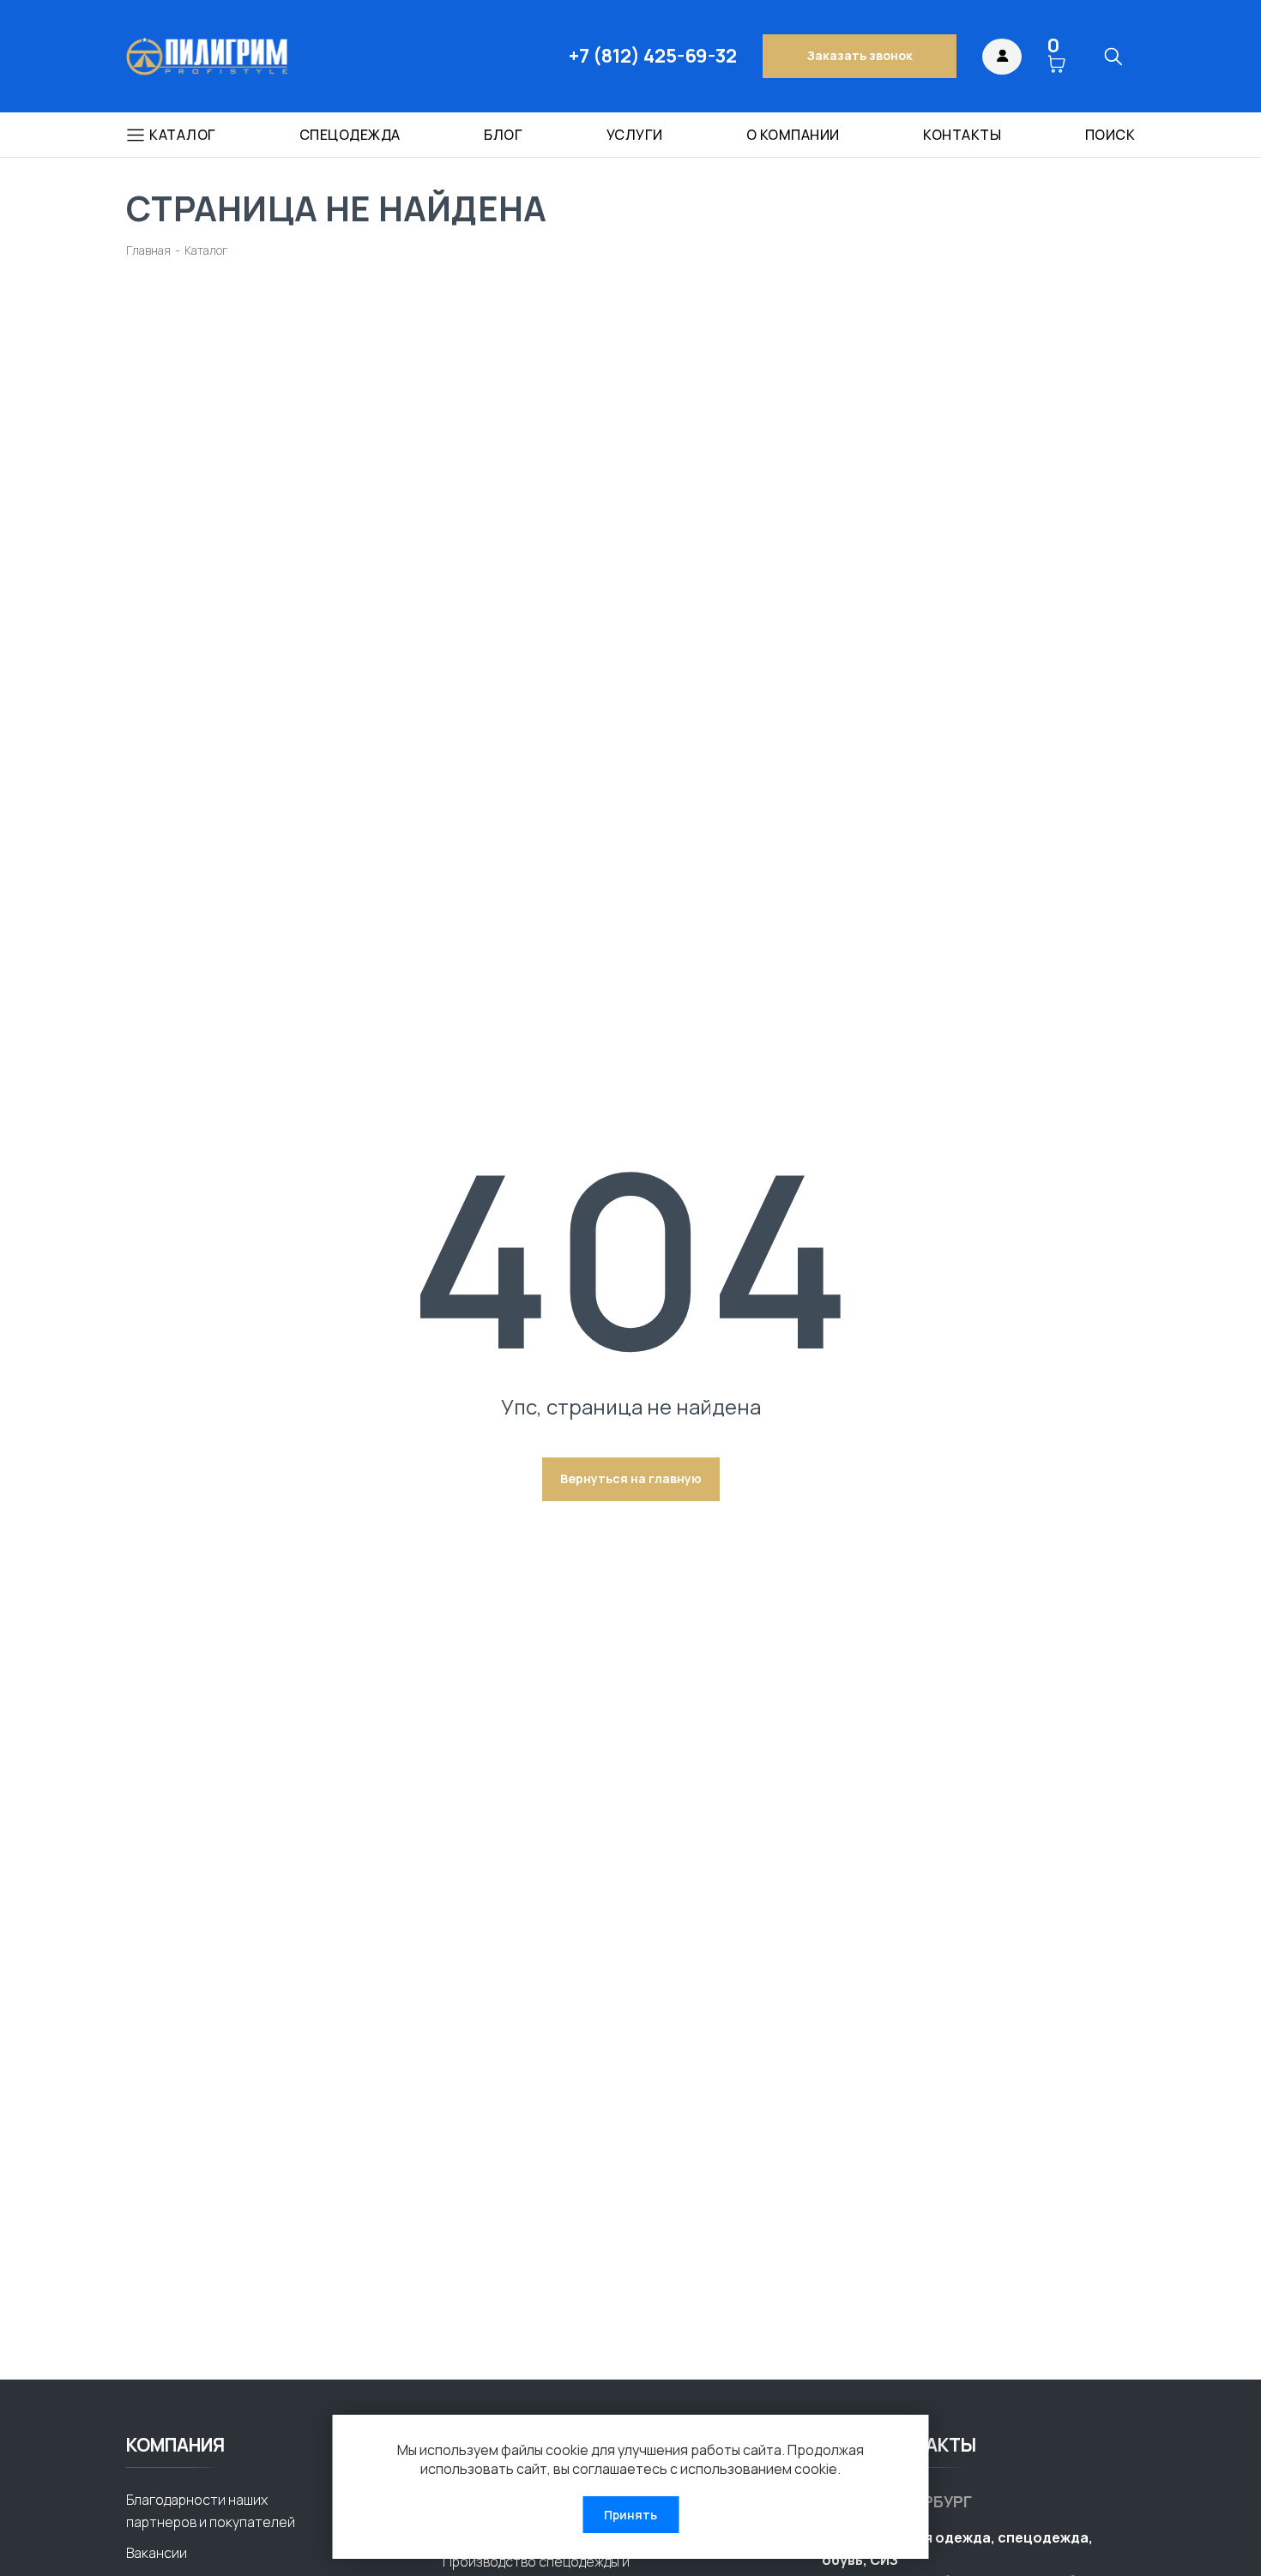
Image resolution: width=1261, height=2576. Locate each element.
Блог (503, 135)
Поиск (1110, 135)
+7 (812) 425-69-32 (653, 56)
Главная (148, 250)
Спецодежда (350, 135)
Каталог (183, 135)
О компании (793, 135)
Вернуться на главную (631, 1478)
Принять (630, 2515)
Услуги (635, 135)
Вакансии (157, 2553)
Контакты (962, 135)
